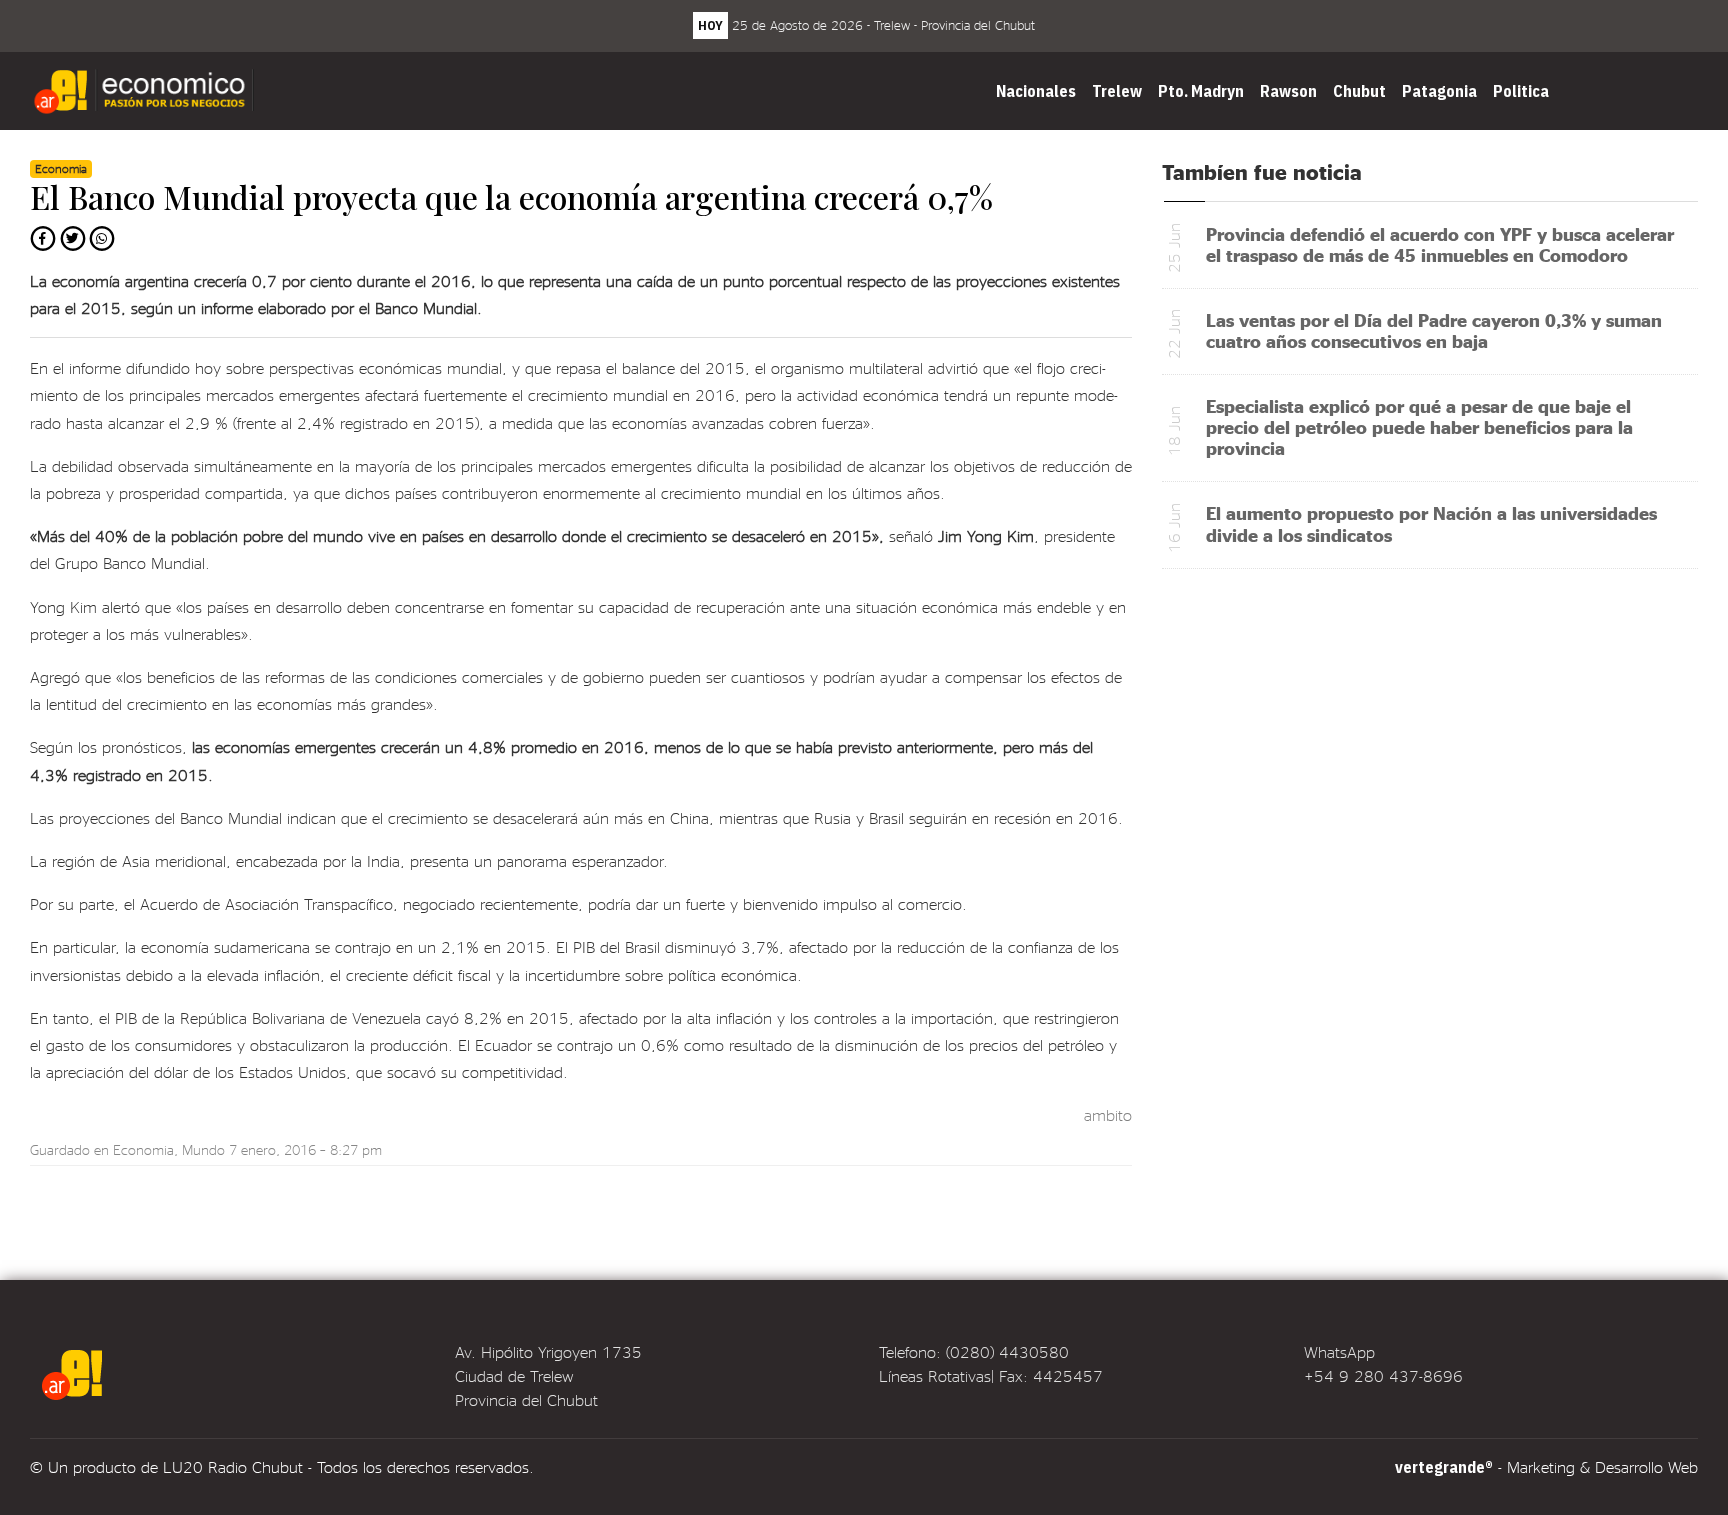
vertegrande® (1444, 1467)
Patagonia (1439, 91)
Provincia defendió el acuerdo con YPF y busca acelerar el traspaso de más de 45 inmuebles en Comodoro (1440, 244)
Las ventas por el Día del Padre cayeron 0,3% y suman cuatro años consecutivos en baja (1434, 330)
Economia (143, 1149)
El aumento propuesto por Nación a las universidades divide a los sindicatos (1431, 523)
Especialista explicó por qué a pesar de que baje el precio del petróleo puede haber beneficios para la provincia (1419, 426)
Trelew (1117, 91)
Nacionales (1036, 91)
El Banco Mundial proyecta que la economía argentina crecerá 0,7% (511, 196)
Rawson (1288, 91)
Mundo (203, 1149)
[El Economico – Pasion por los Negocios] (146, 91)
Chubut (1359, 91)
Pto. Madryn (1201, 91)
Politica (1521, 91)
